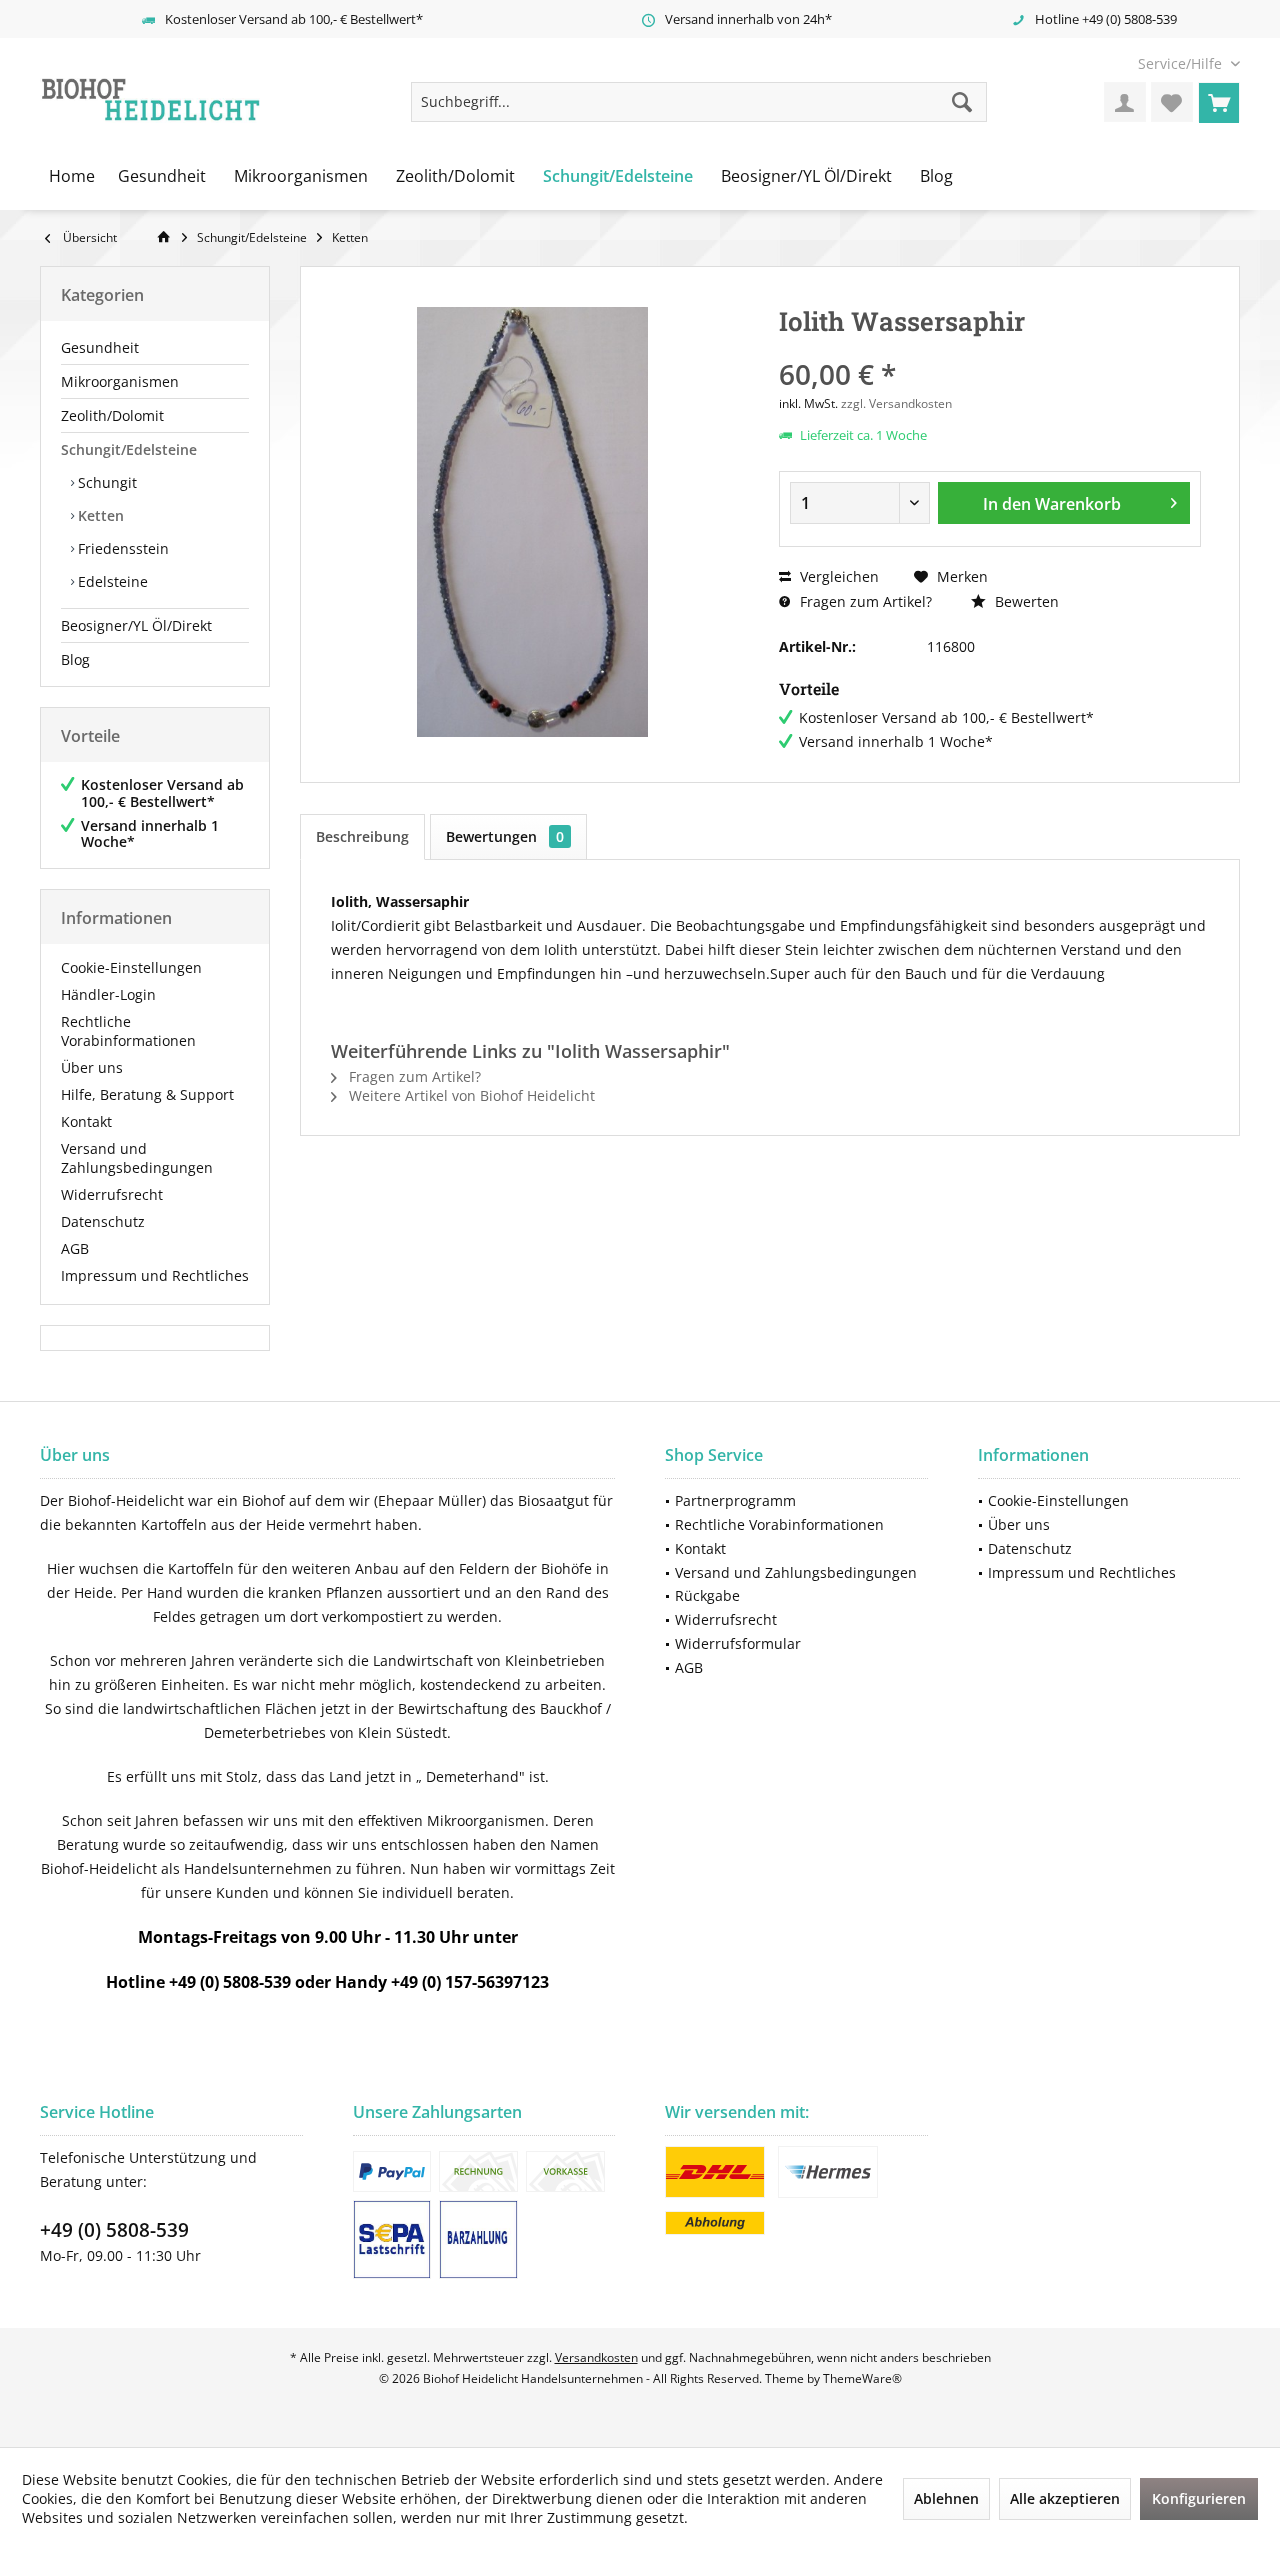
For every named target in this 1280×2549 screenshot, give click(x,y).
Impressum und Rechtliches (155, 1275)
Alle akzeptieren (1065, 2498)
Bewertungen (505, 836)
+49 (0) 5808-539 (114, 2230)
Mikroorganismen (120, 381)
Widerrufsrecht (112, 1194)
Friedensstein (121, 548)
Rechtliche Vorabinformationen (128, 1031)
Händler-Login (108, 994)
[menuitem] (1181, 63)
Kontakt (86, 1121)
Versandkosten (596, 2357)
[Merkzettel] (1172, 102)
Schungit (105, 482)
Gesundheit (100, 347)
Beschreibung (362, 836)
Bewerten (1025, 601)
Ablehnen (946, 2498)
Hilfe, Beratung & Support (147, 1094)
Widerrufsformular (738, 1643)
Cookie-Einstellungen (131, 967)
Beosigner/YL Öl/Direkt (136, 625)
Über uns (92, 1067)
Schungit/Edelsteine (129, 449)
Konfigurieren (1199, 2498)
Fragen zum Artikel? (864, 601)
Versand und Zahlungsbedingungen (137, 1158)
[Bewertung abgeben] (990, 347)
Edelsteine (111, 581)
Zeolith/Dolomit (112, 415)
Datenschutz (103, 1221)
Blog (75, 659)
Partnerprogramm (735, 1500)
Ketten (99, 515)
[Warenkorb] (1219, 102)
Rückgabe (707, 1595)
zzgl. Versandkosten (896, 403)
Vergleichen (837, 576)
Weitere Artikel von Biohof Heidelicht (470, 1095)
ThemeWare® (862, 2378)
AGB (75, 1248)
